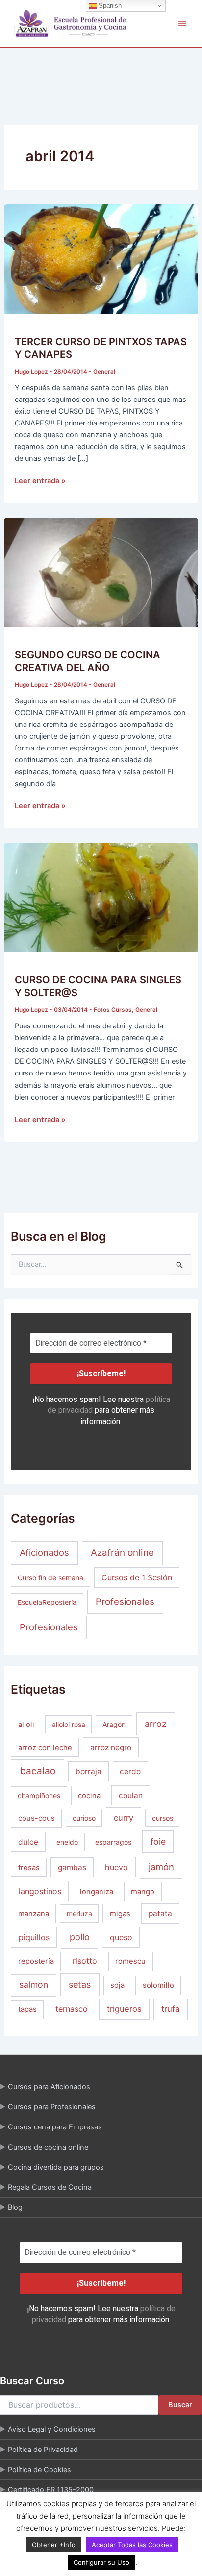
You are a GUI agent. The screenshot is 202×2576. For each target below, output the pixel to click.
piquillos (34, 1937)
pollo (80, 1937)
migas (120, 1914)
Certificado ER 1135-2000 (51, 2490)
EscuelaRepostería (47, 1602)
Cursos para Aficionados (49, 2087)
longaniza (97, 1892)
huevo (116, 1867)
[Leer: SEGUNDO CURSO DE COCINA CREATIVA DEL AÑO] (101, 572)
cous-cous (37, 1818)
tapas (27, 2009)
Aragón (114, 1724)
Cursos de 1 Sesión (137, 1577)
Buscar (180, 2405)
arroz (156, 1724)
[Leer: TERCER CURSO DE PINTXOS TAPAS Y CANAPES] (101, 258)
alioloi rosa (69, 1724)
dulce (28, 1842)
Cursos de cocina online (48, 2147)
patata (160, 1913)
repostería (36, 1961)
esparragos (113, 1842)
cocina (89, 1796)
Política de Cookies (39, 2470)
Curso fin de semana (50, 1578)
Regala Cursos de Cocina (50, 2187)
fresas (29, 1868)
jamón (161, 1867)
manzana (34, 1914)
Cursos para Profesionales (52, 2107)
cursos (163, 1818)
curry (124, 1818)
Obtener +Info (54, 2545)
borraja (88, 1771)
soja (117, 1985)
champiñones (39, 1795)
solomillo (158, 1985)
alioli (26, 1725)
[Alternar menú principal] (182, 23)
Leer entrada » (40, 480)
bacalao (38, 1771)
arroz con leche (45, 1748)
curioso (84, 1818)
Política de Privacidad (43, 2450)
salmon (34, 1985)
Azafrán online (122, 1553)
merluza (79, 1913)
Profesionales (125, 1602)
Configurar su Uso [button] (101, 2562)
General (104, 372)
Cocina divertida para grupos (56, 2167)
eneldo (67, 1842)
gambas (72, 1867)
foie (158, 1841)
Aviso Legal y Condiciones (52, 2429)
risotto (85, 1961)
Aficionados (44, 1552)
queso (121, 1937)
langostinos (40, 1891)
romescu (130, 1961)
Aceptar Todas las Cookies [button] (132, 2545)
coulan (131, 1795)
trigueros (124, 2009)
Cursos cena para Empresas (55, 2127)
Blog (15, 2207)
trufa (171, 2009)
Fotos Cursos (113, 1010)
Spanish (109, 6)
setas (80, 1985)
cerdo (130, 1771)
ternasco (72, 2009)
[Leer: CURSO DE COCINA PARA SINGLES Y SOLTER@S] (101, 897)
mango (143, 1892)
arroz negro (111, 1747)
